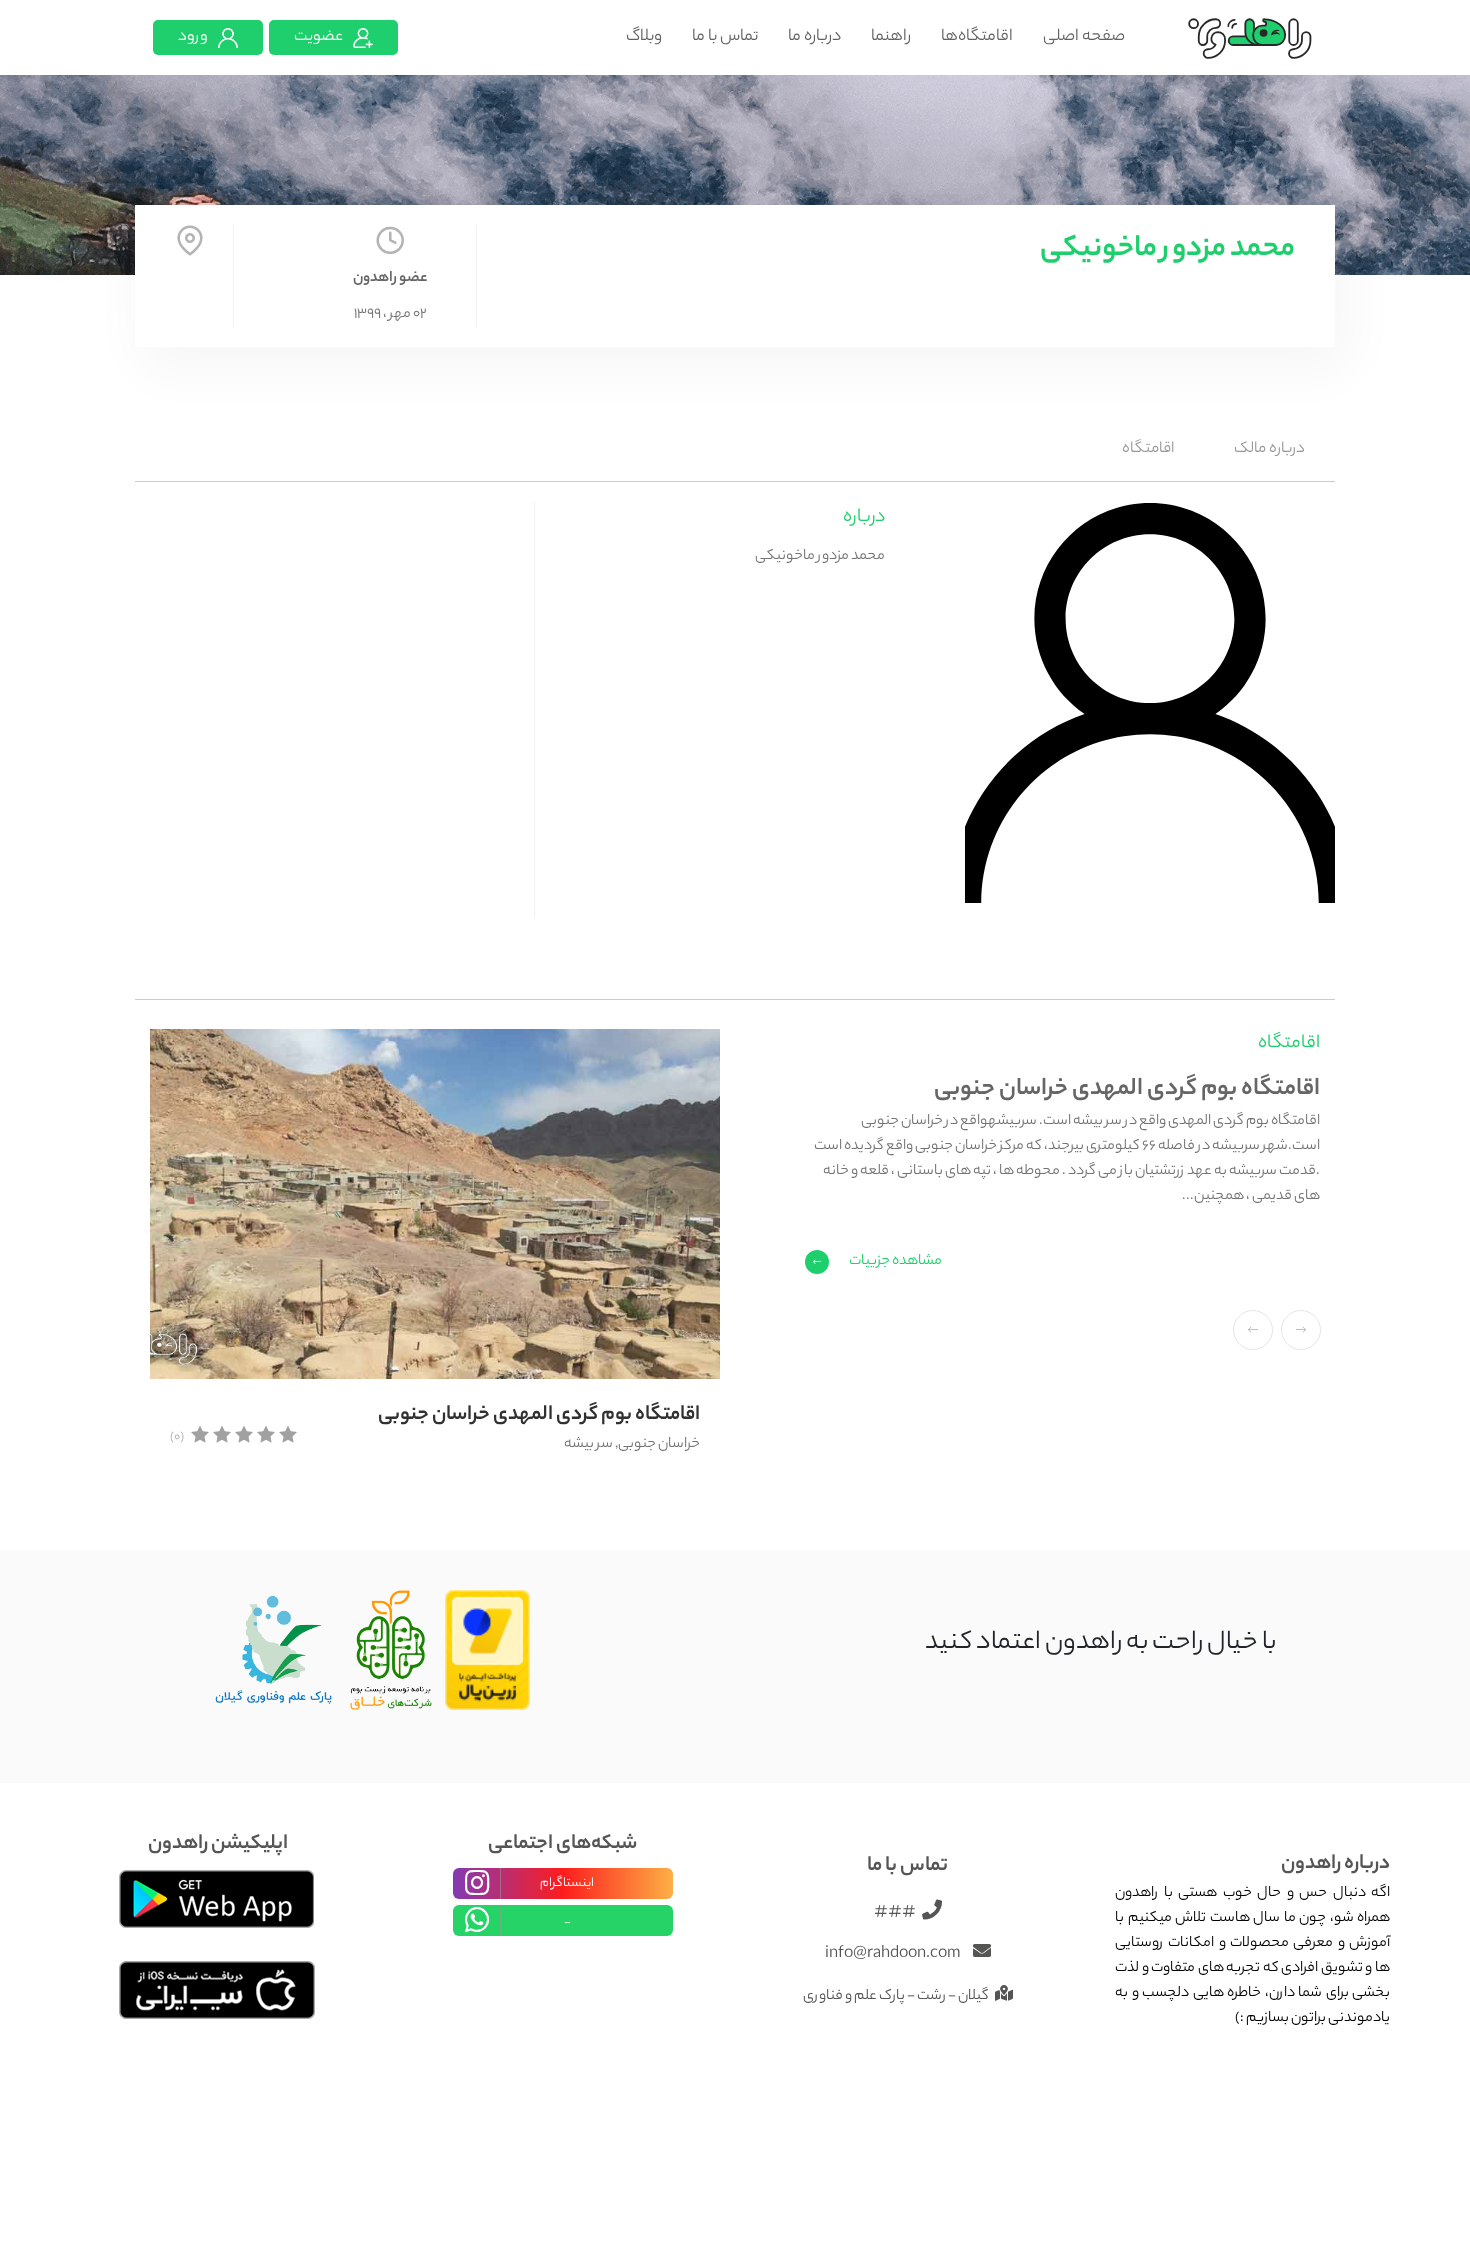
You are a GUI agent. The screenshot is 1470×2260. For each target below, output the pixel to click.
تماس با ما (725, 37)
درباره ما (814, 37)
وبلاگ (644, 37)
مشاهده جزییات (895, 1262)
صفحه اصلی (1084, 37)
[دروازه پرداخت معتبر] (487, 1651)
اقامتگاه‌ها (977, 37)
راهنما (891, 37)
